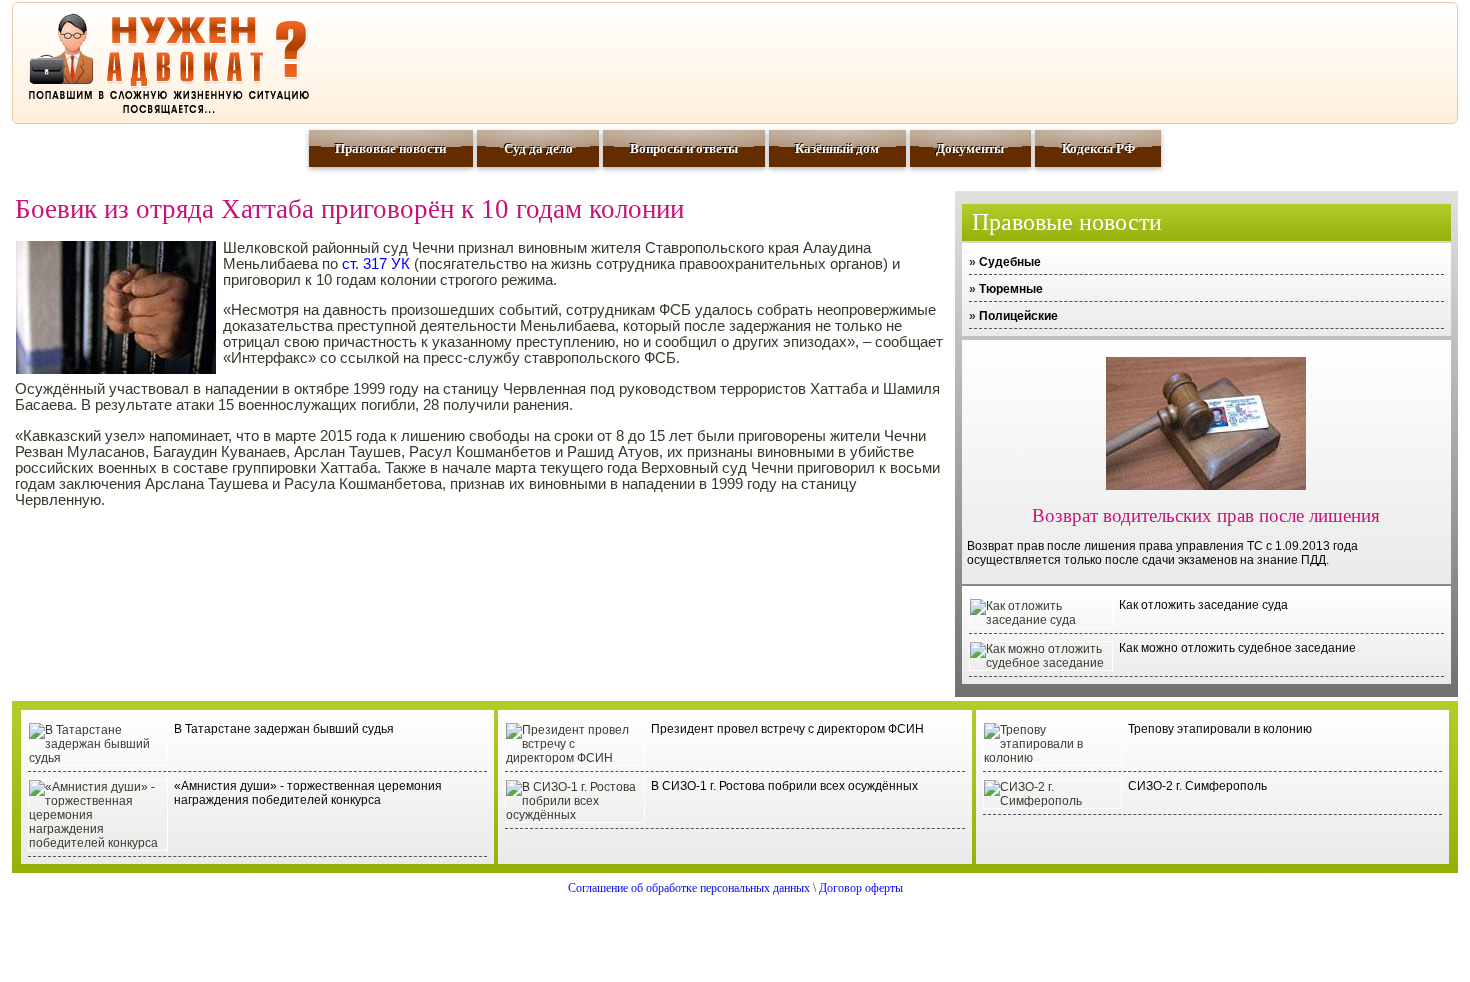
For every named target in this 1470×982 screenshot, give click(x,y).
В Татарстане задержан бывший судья (284, 729)
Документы (970, 148)
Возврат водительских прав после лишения (1206, 515)
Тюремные (1011, 289)
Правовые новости (390, 148)
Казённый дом (837, 148)
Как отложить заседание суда (1203, 605)
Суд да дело (538, 148)
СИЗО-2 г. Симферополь (1197, 786)
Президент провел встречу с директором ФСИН (787, 729)
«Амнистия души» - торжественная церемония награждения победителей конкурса (308, 793)
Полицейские (1018, 316)
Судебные (1010, 262)
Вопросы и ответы (684, 148)
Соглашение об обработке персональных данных (689, 888)
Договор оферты (861, 888)
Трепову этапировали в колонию (1220, 729)
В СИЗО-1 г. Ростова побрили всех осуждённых (784, 786)
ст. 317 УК (376, 264)
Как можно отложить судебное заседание (1237, 648)
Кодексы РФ (1098, 148)
